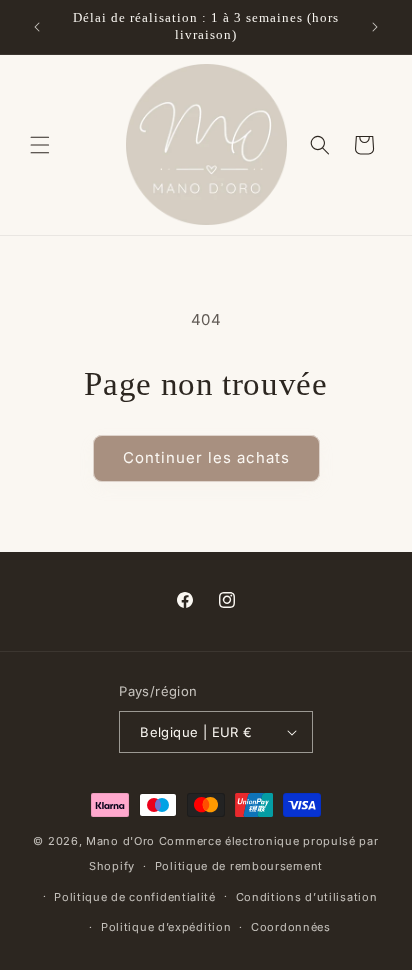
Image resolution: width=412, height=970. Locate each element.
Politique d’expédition (166, 927)
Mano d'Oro (120, 841)
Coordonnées (291, 927)
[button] (40, 145)
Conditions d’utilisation (307, 897)
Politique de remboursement (239, 866)
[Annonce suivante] (375, 27)
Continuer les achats (206, 457)
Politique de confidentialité (135, 897)
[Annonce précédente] (37, 27)
